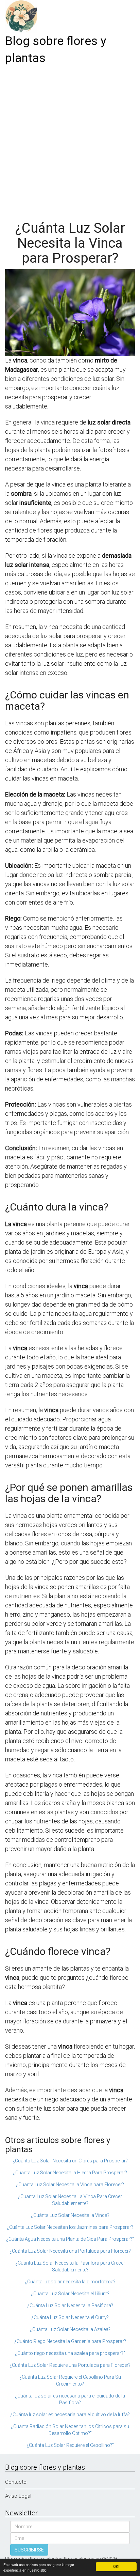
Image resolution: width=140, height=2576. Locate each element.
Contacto (16, 2482)
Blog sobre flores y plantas (56, 50)
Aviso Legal (18, 2496)
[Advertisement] (70, 140)
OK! (116, 2566)
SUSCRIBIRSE (29, 2550)
